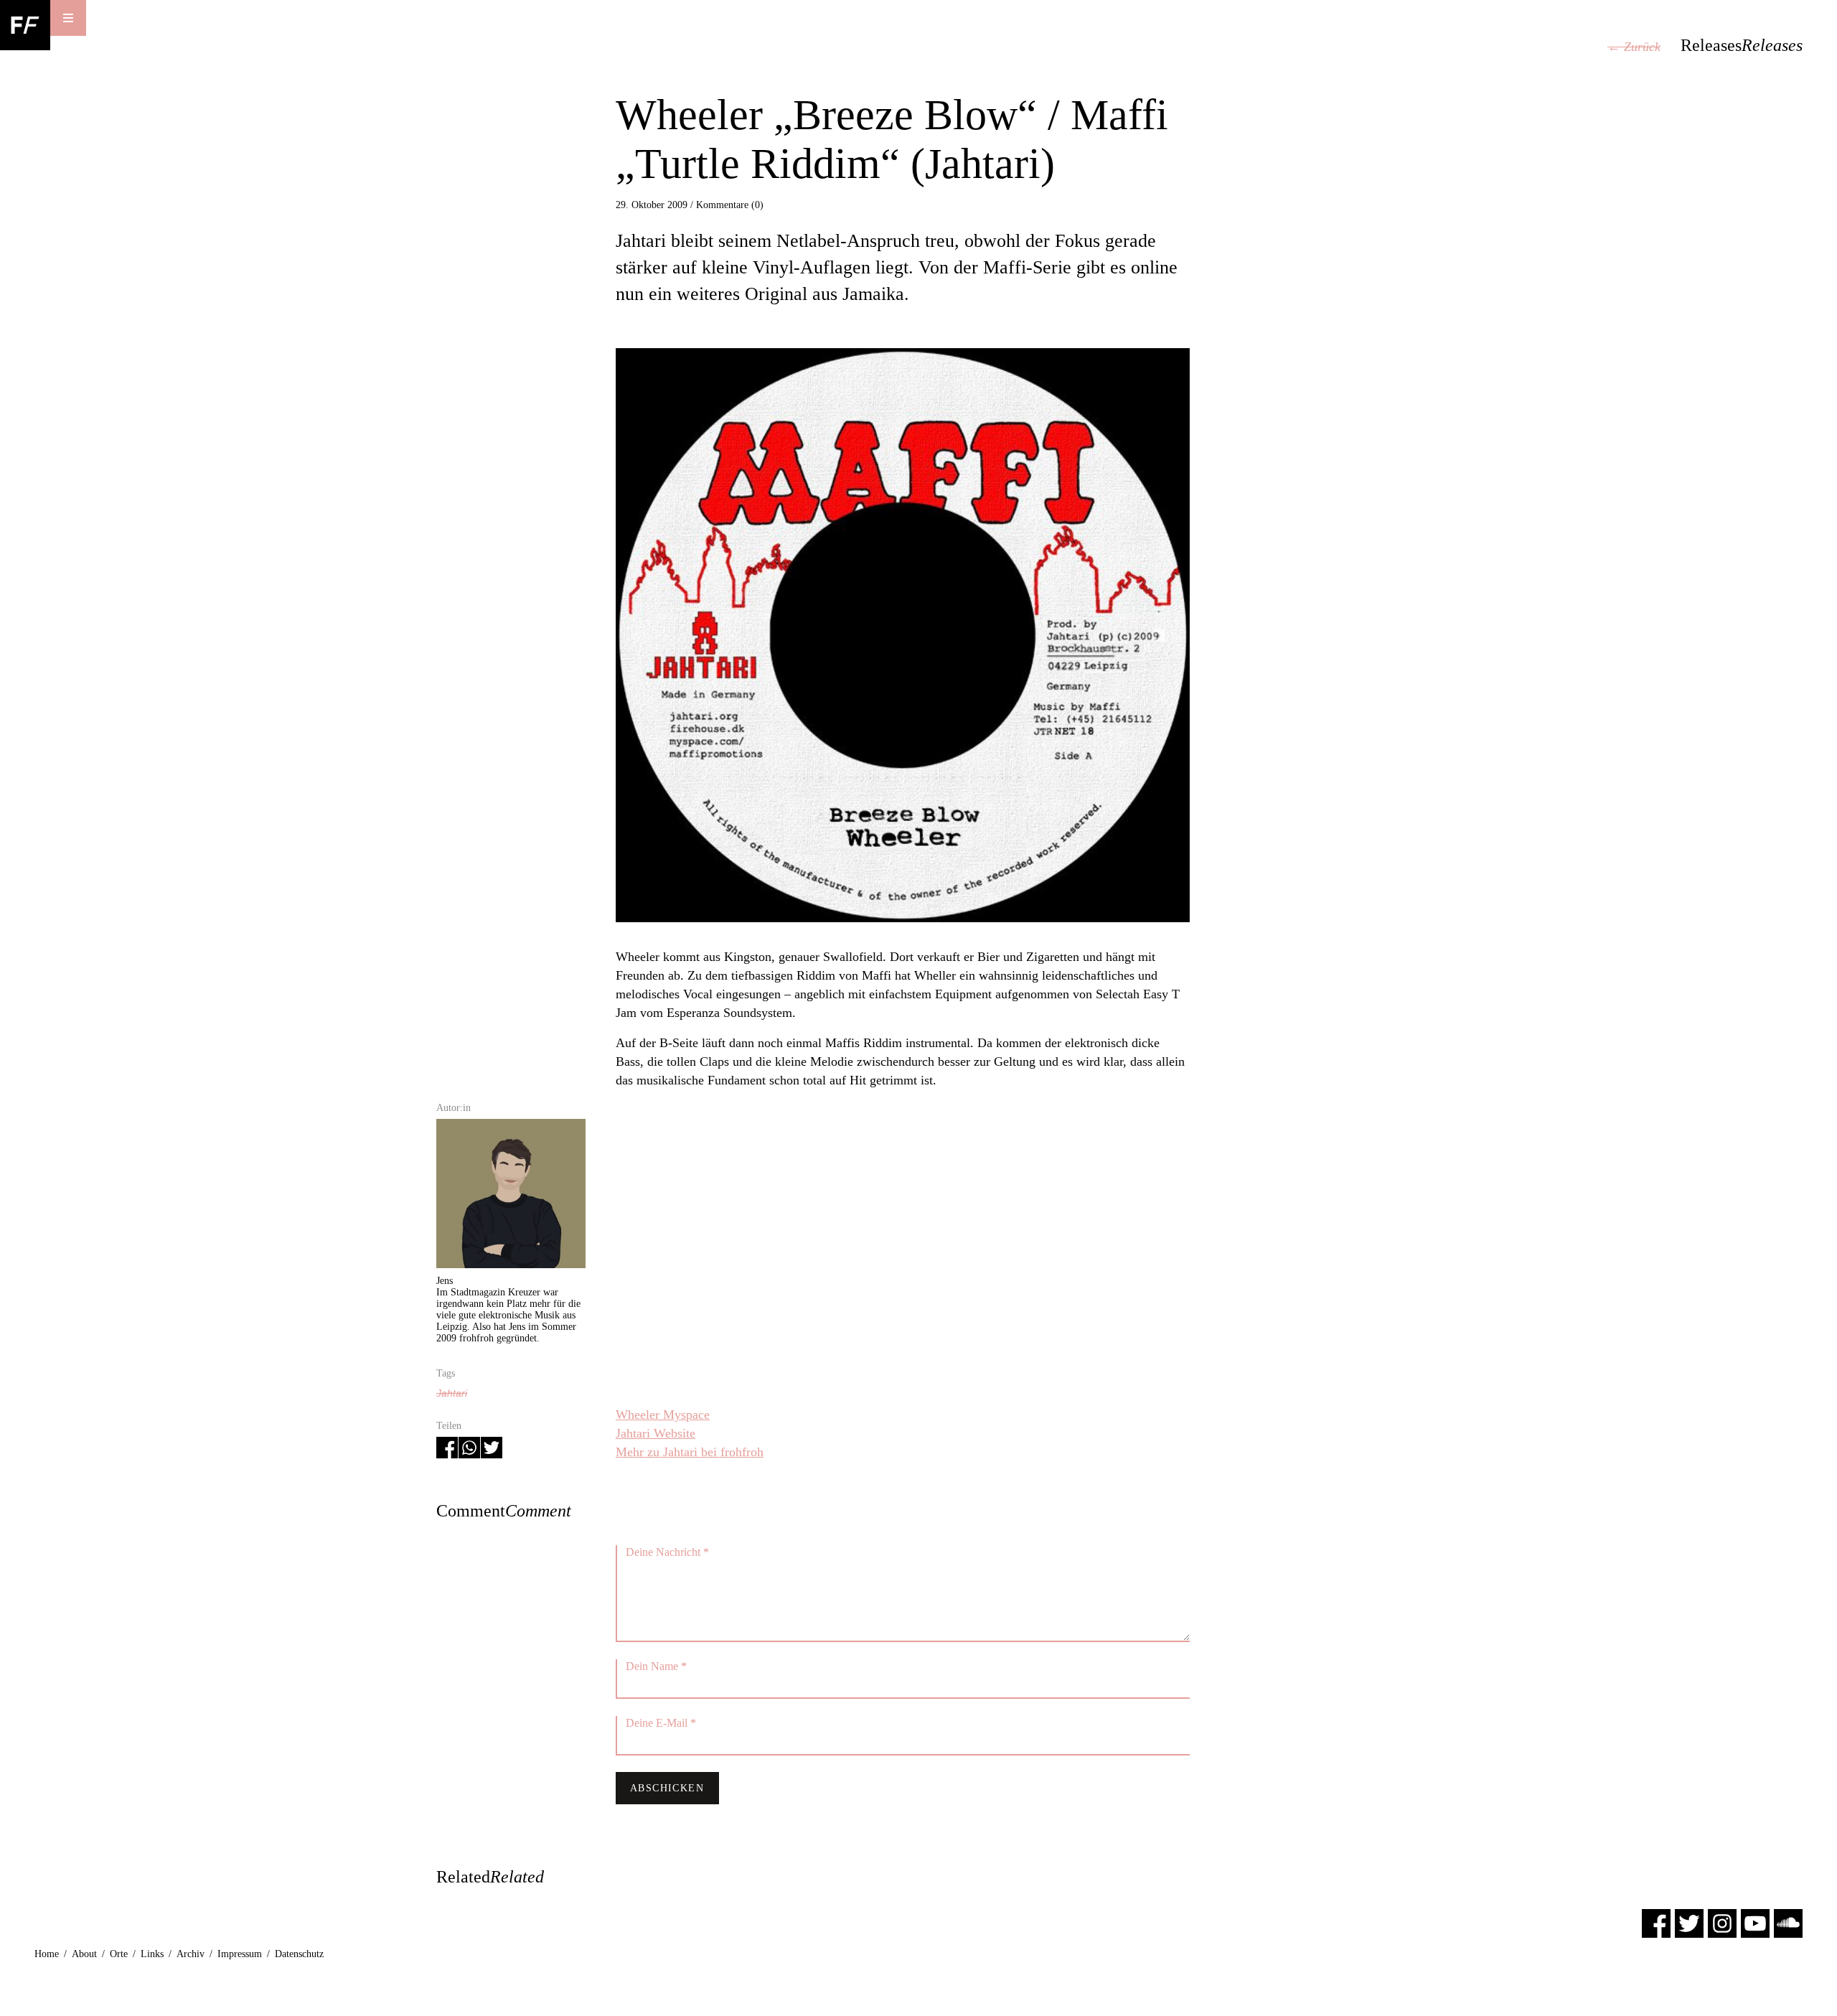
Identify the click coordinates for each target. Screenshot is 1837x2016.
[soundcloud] (1788, 1922)
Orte (119, 1954)
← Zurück (1634, 47)
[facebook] (1656, 1922)
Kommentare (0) (730, 205)
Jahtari (452, 1393)
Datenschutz (299, 1954)
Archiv (191, 1954)
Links (152, 1954)
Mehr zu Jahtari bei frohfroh (690, 1452)
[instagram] (1722, 1922)
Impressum (240, 1954)
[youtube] (1755, 1922)
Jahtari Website (656, 1433)
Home (47, 1954)
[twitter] (1689, 1922)
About (84, 1954)
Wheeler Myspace (663, 1415)
